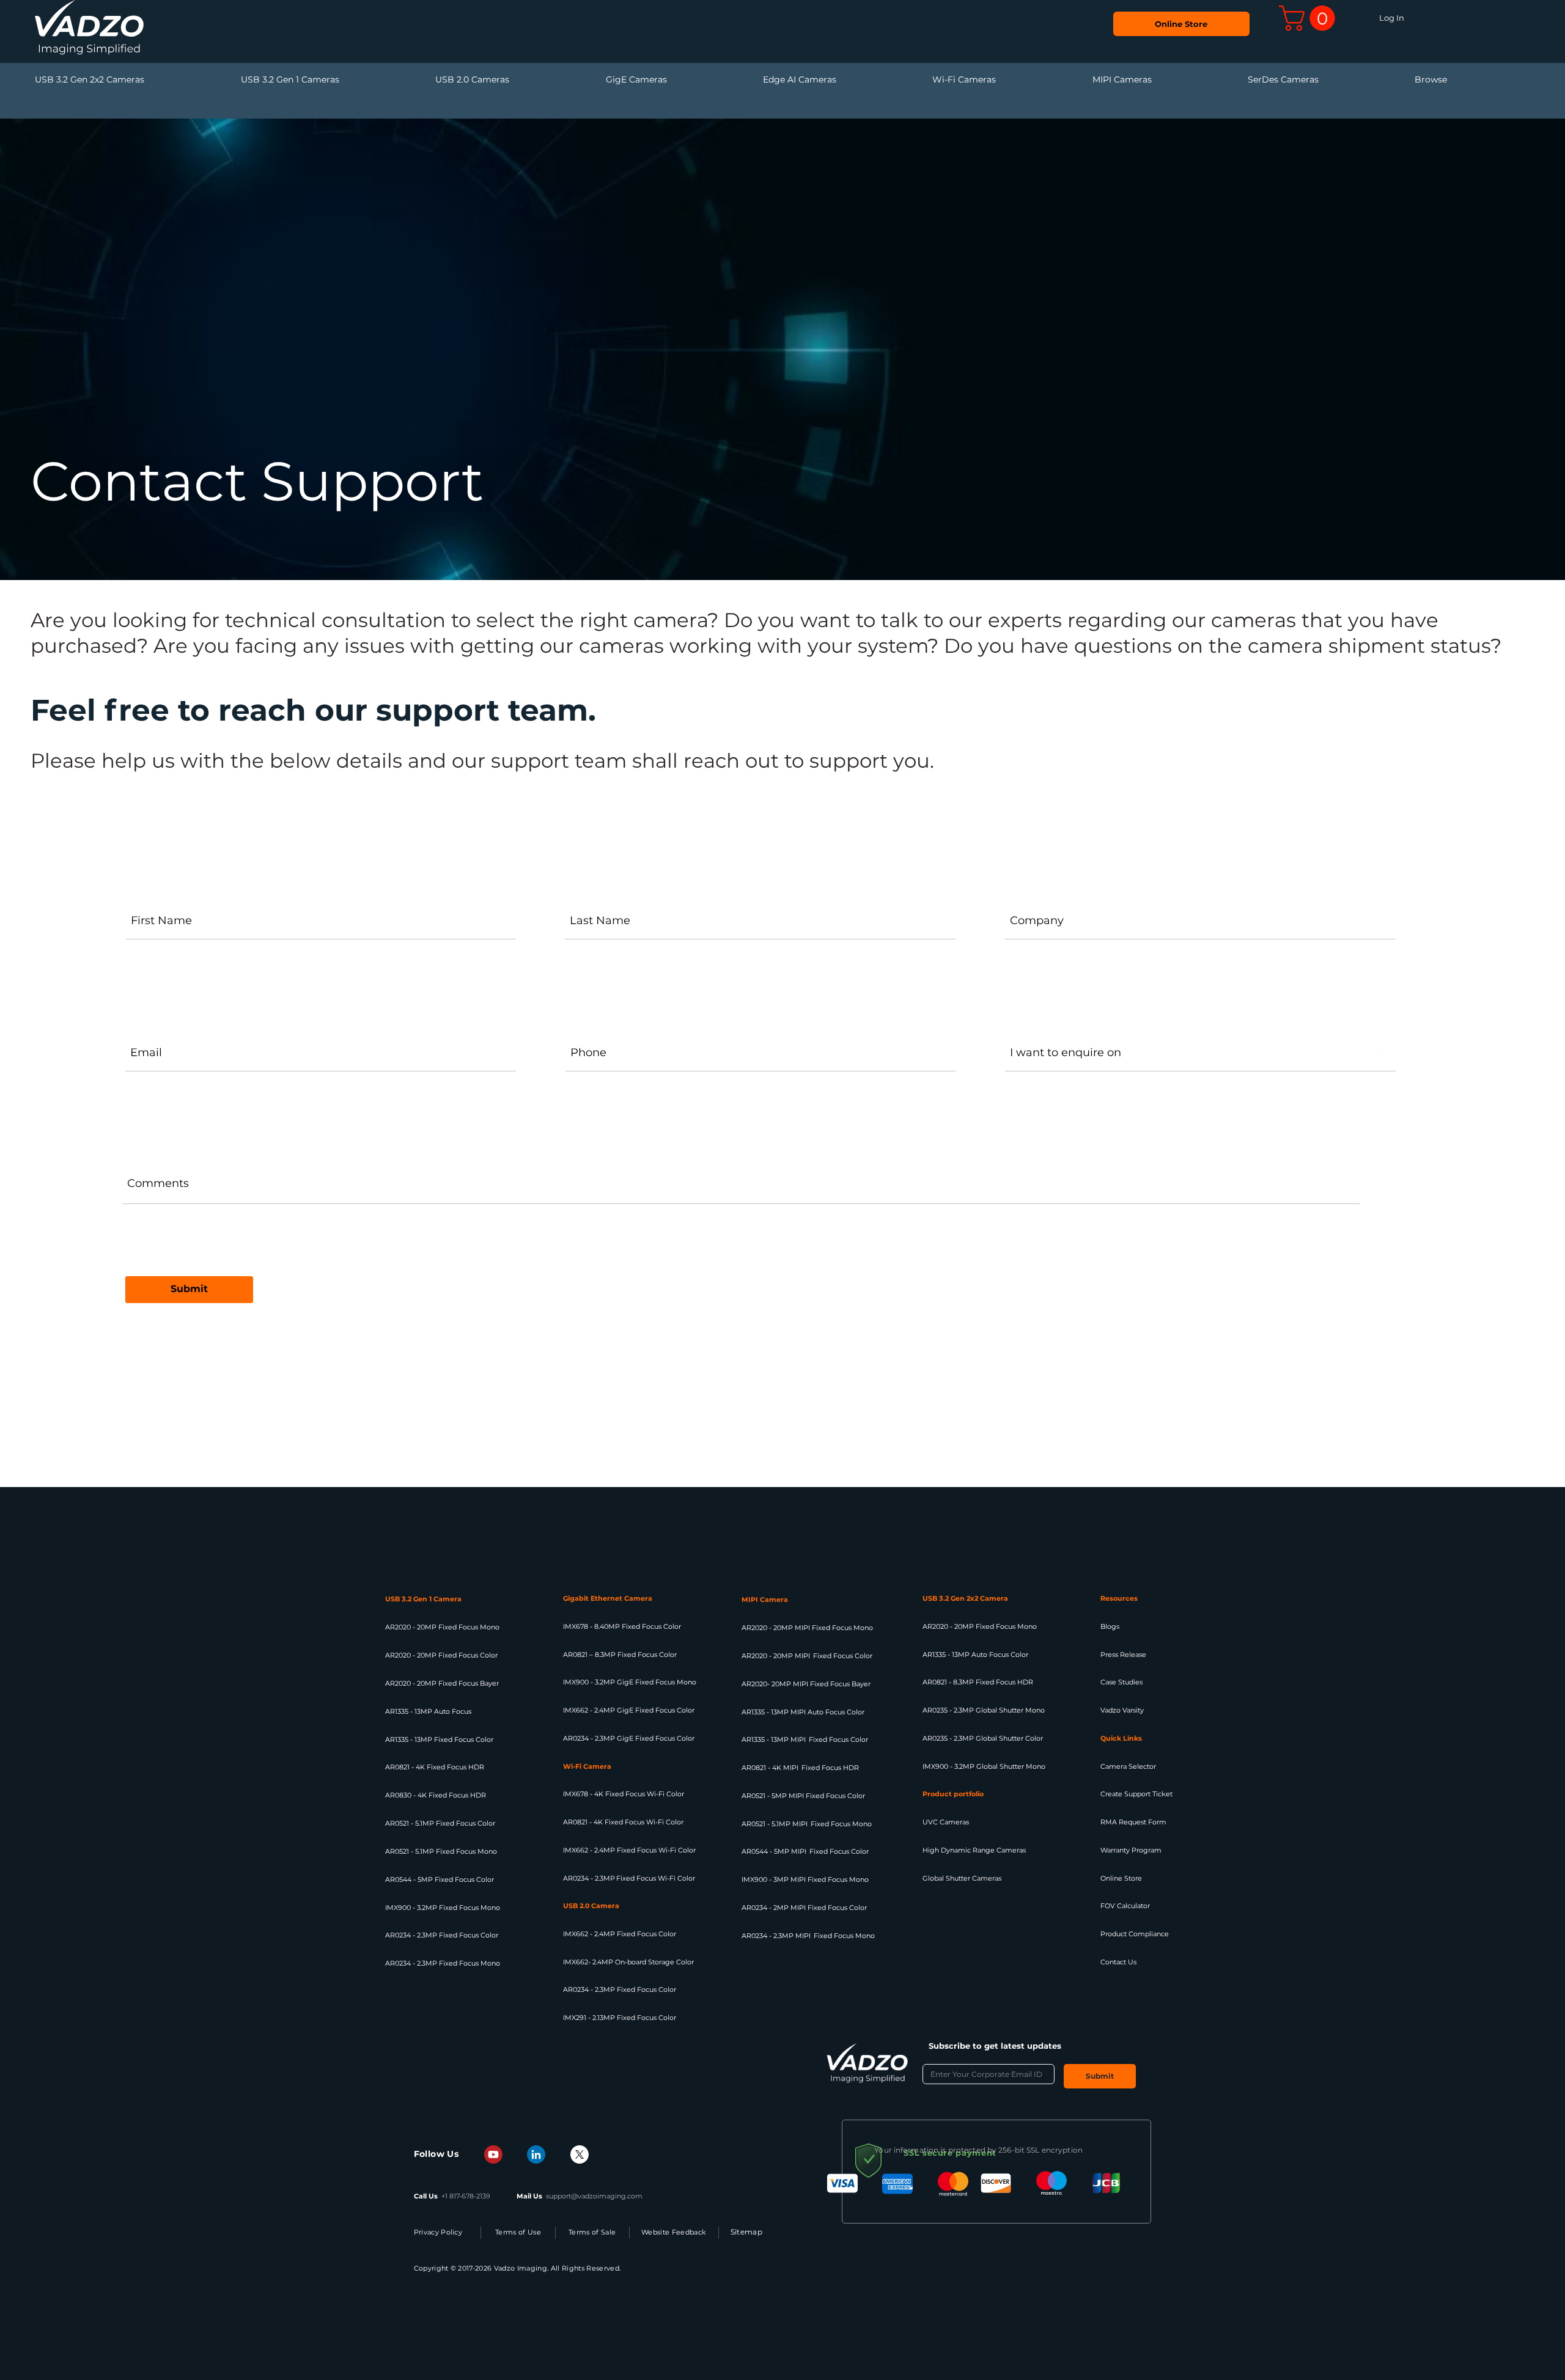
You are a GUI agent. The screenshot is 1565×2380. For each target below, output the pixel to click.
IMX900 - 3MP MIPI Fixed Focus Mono (805, 1879)
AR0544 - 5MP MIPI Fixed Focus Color (806, 1851)
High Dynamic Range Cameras (974, 1850)
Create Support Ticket (1136, 1794)
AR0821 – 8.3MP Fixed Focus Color (620, 1655)
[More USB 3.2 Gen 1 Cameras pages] (432, 80)
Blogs (1110, 1626)
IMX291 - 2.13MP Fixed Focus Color (620, 2018)
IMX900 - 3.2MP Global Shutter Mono (984, 1766)
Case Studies (1121, 1682)
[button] (1310, 18)
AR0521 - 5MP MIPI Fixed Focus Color (803, 1796)
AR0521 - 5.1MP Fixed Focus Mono (441, 1851)
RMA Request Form (1133, 1822)
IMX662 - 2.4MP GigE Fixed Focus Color (629, 1710)
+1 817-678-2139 (466, 2196)
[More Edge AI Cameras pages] (929, 80)
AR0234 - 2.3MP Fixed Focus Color (442, 1935)
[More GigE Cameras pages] (759, 80)
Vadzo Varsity (1122, 1710)
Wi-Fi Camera (588, 1766)
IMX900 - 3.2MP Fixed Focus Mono (443, 1908)
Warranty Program (1131, 1850)
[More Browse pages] (1540, 80)
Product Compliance (1135, 1934)
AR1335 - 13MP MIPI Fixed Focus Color (805, 1739)
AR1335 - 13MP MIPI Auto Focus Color (803, 1712)
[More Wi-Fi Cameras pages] (1089, 80)
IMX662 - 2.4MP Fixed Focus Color (620, 1934)
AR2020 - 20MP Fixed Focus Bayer (442, 1683)
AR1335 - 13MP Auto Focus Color (975, 1655)
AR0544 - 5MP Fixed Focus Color (440, 1879)
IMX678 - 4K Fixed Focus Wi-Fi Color (624, 1794)
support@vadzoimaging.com (594, 2196)
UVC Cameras (946, 1822)
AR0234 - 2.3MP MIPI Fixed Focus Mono (808, 1936)
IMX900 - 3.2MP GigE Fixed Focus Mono (630, 1682)
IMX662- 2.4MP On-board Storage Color (628, 1962)
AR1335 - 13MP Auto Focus (428, 1711)
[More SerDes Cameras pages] (1411, 80)
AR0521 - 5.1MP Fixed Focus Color (440, 1823)
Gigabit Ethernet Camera (608, 1598)
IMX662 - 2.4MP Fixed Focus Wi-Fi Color (629, 1850)
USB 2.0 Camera (591, 1906)
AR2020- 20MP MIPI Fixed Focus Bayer (806, 1684)
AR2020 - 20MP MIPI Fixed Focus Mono (807, 1628)
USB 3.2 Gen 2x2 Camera (965, 1598)
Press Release (1123, 1655)
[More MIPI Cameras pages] (1244, 80)
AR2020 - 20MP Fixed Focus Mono (442, 1627)
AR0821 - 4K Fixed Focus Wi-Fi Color (623, 1822)
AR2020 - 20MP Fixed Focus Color (441, 1655)
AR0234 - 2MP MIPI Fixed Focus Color (804, 1908)
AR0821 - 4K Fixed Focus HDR (435, 1767)
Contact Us (1118, 1962)
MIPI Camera (765, 1600)
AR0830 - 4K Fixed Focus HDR (436, 1795)
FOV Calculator (1125, 1906)
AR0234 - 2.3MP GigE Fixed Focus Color (629, 1738)
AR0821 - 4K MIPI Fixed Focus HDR (800, 1768)
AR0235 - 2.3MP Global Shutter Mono (984, 1710)
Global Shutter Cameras (962, 1878)
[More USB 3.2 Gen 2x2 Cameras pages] (237, 80)
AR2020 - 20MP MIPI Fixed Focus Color (807, 1656)
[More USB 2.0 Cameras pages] (602, 80)
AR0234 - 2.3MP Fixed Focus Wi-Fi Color (629, 1878)
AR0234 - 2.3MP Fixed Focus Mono (443, 1963)
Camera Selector (1128, 1766)
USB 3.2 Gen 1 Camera (423, 1599)
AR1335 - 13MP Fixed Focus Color (439, 1739)
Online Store (1121, 1878)
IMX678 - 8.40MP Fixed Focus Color (622, 1626)
